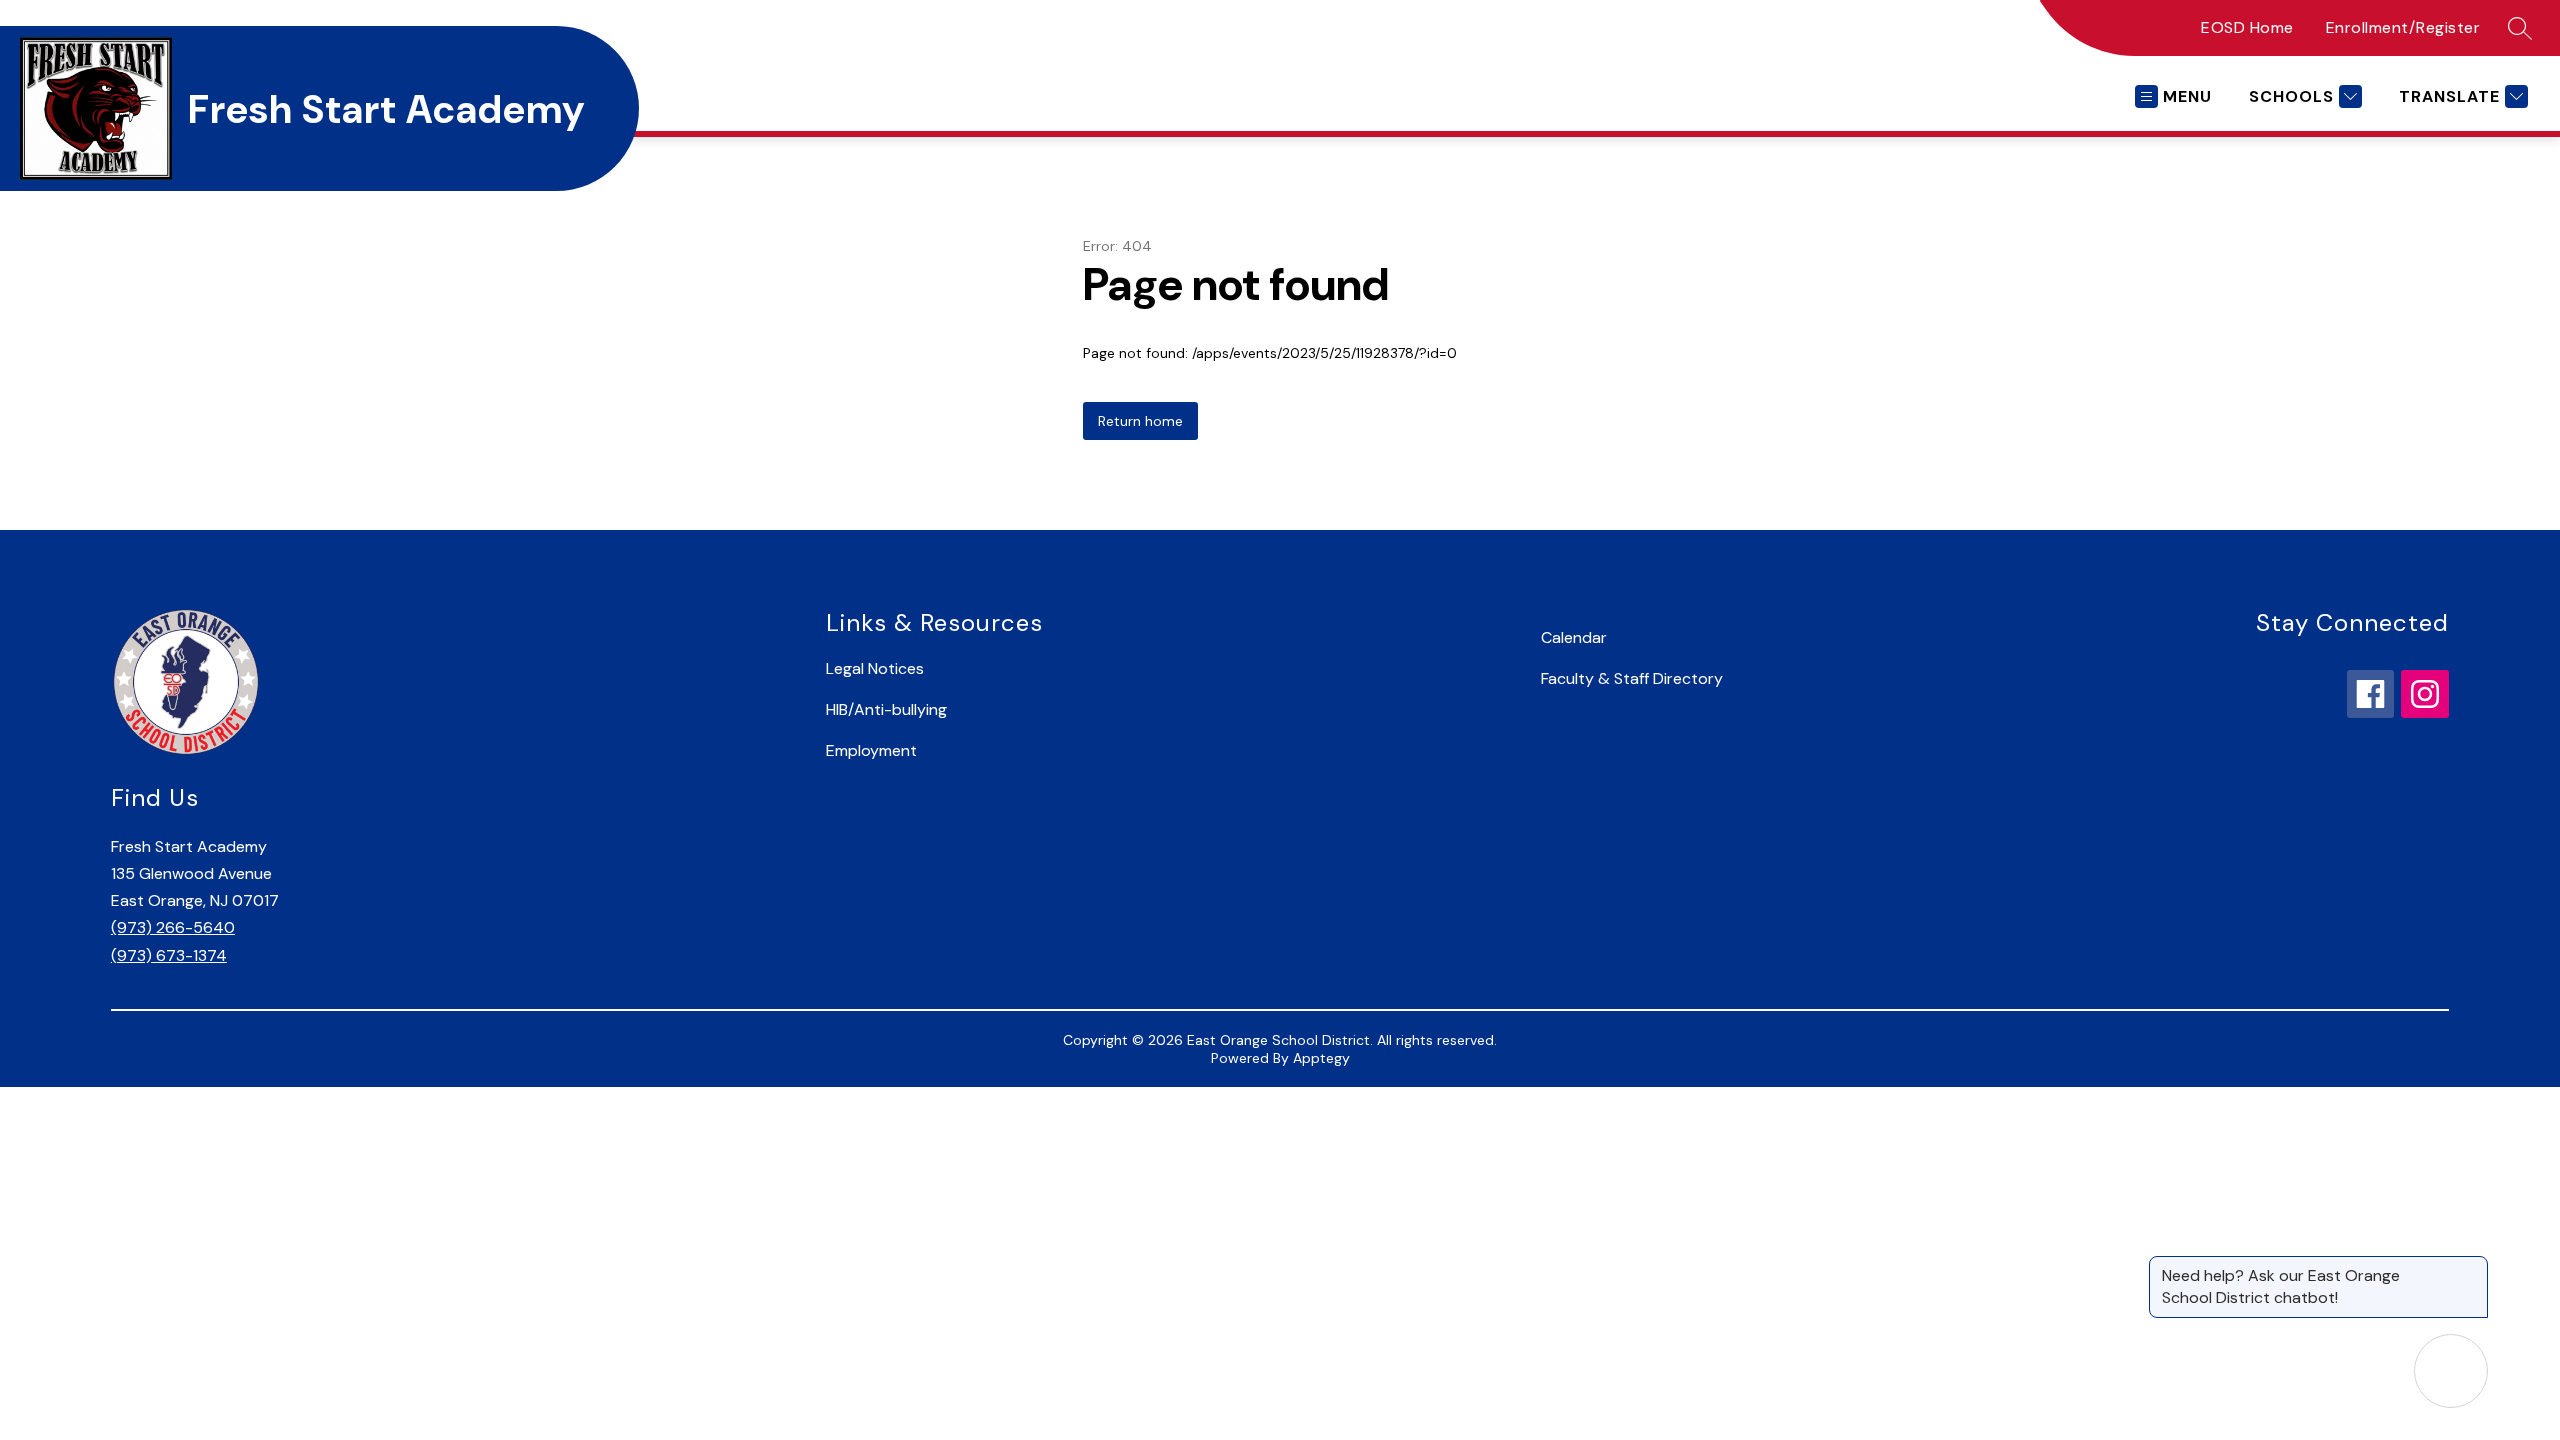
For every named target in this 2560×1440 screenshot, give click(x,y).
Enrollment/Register (2403, 27)
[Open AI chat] (2451, 1371)
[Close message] (2472, 1266)
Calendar (1574, 637)
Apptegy (1321, 1058)
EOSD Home (2247, 27)
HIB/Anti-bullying (886, 709)
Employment (871, 750)
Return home (1140, 421)
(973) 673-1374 (169, 955)
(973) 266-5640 (173, 927)
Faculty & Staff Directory (1632, 678)
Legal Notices (875, 668)
